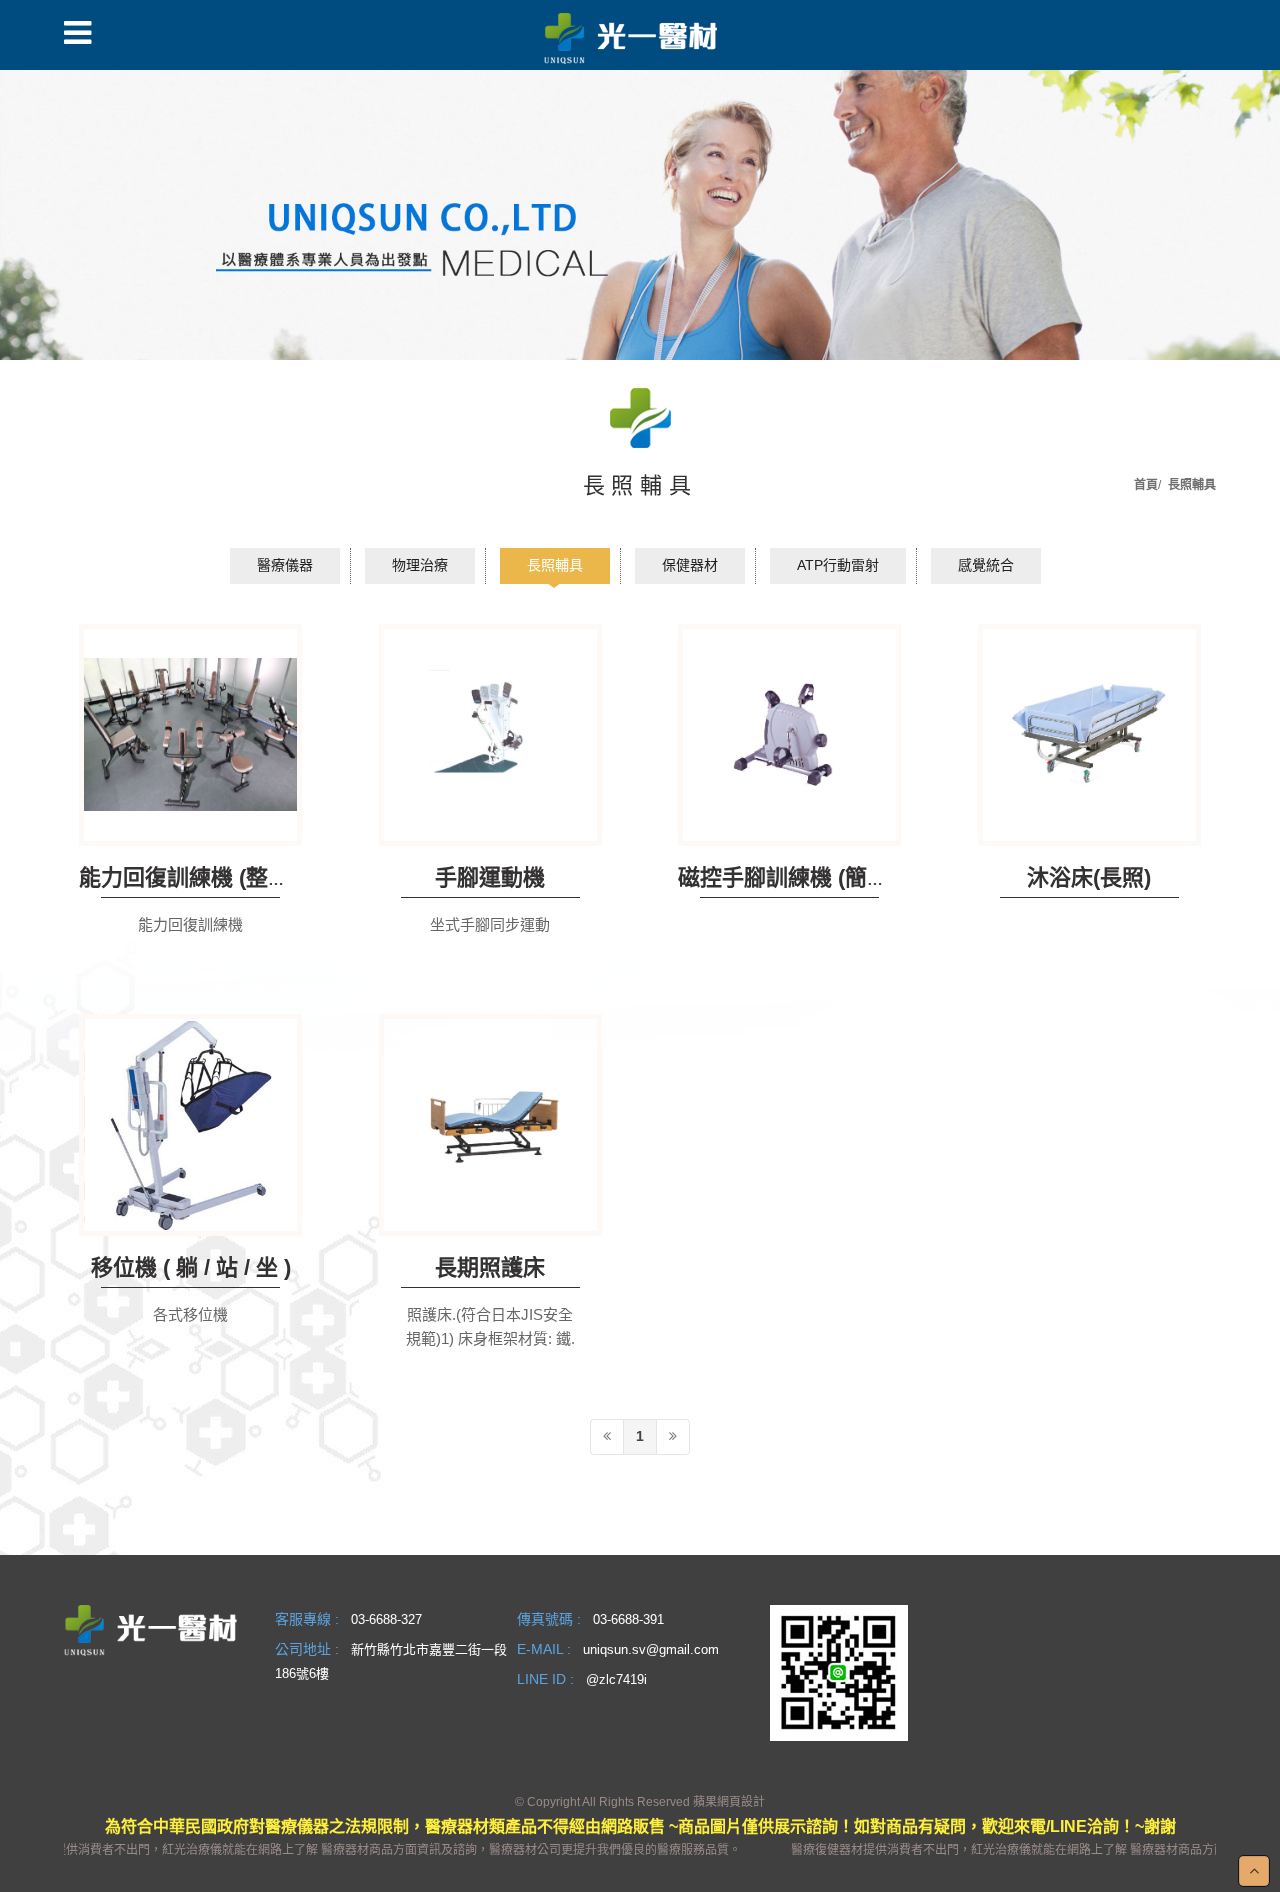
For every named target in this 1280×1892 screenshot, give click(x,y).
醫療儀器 (285, 565)
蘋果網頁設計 (729, 1802)
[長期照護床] (490, 1125)
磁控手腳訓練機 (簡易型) (798, 877)
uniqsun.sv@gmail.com (651, 1649)
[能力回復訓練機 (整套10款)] (190, 735)
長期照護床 (490, 1267)
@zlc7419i (616, 1679)
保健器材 (690, 565)
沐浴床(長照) (1089, 877)
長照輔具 (555, 565)
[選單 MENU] (77, 33)
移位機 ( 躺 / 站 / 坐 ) (191, 1267)
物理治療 (420, 565)
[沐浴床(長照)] (1089, 735)
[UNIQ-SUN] (630, 36)
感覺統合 (986, 565)
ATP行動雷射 (838, 565)
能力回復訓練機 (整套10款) (211, 877)
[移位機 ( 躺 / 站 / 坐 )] (190, 1125)
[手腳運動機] (490, 735)
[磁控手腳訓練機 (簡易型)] (789, 735)
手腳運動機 (490, 877)
